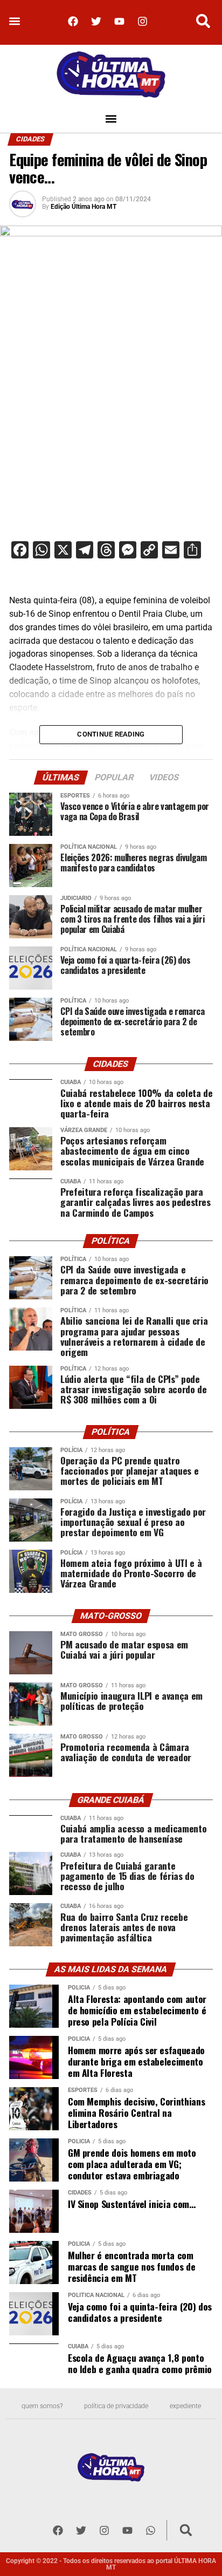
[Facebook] (73, 21)
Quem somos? (42, 2406)
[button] (14, 21)
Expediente (185, 2406)
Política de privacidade (116, 2406)
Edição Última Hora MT (84, 207)
